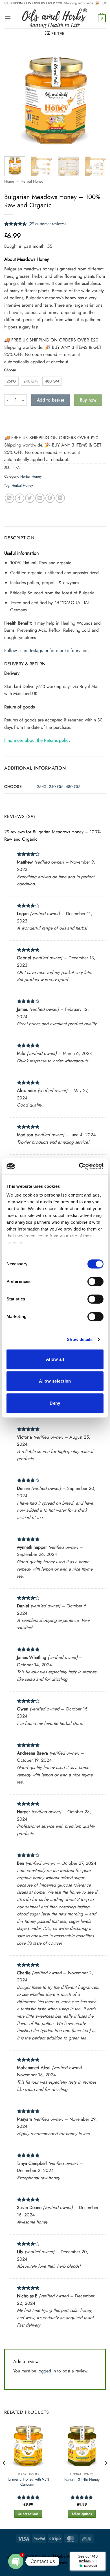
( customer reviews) (47, 224)
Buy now (88, 400)
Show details (80, 1339)
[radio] (11, 381)
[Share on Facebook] (20, 498)
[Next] (97, 100)
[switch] (95, 1281)
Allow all (55, 1359)
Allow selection (55, 1381)
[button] (8, 18)
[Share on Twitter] (30, 498)
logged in (47, 2371)
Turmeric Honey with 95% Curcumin (28, 2482)
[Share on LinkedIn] (60, 498)
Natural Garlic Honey (82, 2480)
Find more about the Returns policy (37, 740)
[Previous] (13, 100)
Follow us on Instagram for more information (46, 651)
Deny (55, 1403)
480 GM (73, 787)
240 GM (56, 787)
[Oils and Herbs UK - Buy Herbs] (54, 18)
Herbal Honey (32, 181)
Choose (10, 370)
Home (9, 181)
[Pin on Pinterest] (50, 498)
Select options (28, 2514)
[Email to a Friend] (40, 498)
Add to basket (51, 400)
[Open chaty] (16, 2561)
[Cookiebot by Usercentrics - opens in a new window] (79, 1166)
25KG (42, 787)
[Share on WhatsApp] (9, 498)
